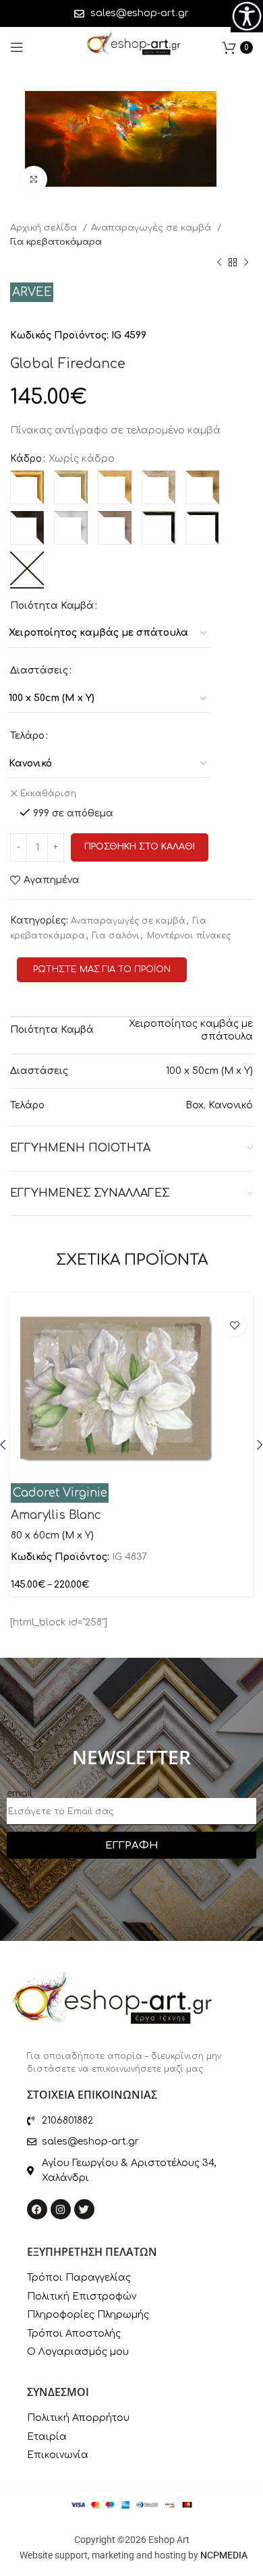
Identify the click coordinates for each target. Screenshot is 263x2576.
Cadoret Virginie (60, 1493)
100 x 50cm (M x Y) (209, 1071)
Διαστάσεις (39, 670)
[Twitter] (84, 2209)
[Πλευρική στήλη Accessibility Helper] (247, 16)
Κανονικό (231, 1105)
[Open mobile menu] (17, 47)
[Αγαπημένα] (234, 1325)
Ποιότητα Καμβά (52, 606)
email (20, 1794)
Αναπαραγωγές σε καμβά (152, 228)
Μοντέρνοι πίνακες (189, 936)
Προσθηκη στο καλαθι (140, 847)
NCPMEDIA (224, 2555)
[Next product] (246, 263)
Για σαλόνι (116, 936)
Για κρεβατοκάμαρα (56, 242)
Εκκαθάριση (48, 793)
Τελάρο (27, 736)
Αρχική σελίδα (45, 228)
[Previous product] (219, 263)
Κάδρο (26, 459)
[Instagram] (61, 2209)
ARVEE (32, 292)
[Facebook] (37, 2209)
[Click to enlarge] (34, 179)
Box (195, 1105)
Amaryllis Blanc (56, 1515)
